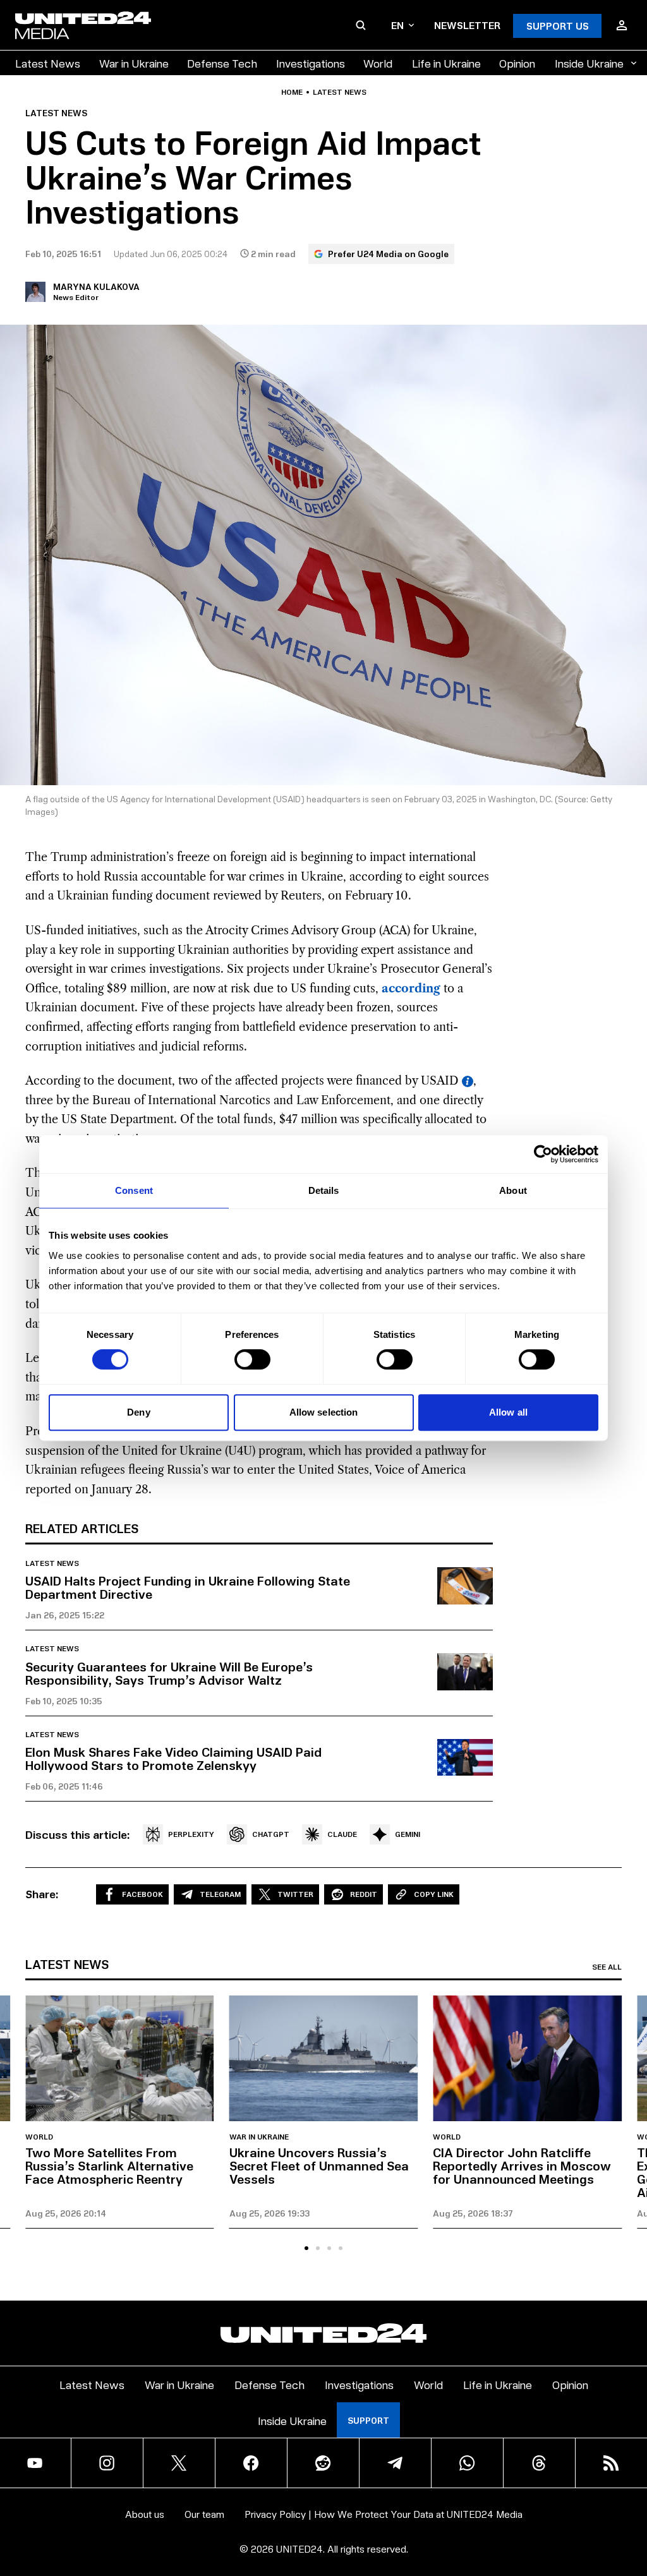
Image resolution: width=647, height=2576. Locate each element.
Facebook (142, 1894)
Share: (42, 1894)
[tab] (306, 2248)
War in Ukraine (134, 63)
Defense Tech (222, 63)
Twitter (295, 1894)
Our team (204, 2514)
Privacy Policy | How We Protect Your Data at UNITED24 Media (384, 2514)
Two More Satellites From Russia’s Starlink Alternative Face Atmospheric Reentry (109, 2165)
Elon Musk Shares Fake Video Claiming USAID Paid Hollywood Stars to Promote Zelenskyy (173, 1758)
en (397, 25)
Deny (138, 1412)
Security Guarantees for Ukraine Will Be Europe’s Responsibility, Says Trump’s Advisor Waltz (169, 1673)
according (411, 989)
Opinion (517, 63)
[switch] (252, 1359)
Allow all (508, 1412)
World (378, 63)
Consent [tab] (134, 1190)
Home (292, 92)
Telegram (220, 1894)
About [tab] (513, 1190)
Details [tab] (324, 1190)
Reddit (364, 1894)
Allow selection (324, 1412)
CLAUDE (342, 1834)
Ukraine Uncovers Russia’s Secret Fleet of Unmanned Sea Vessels (319, 2165)
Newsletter (467, 25)
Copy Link (434, 1894)
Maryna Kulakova (96, 286)
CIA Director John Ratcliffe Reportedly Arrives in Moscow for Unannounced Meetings (522, 2165)
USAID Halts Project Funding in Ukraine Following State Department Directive (188, 1587)
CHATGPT (271, 1834)
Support (368, 2420)
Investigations (311, 63)
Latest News (48, 63)
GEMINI (408, 1834)
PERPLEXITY (191, 1834)
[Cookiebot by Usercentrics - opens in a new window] (543, 1154)
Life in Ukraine (446, 63)
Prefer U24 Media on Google (388, 254)
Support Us (558, 26)
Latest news (340, 92)
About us (145, 2514)
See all (607, 1967)
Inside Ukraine (589, 63)
